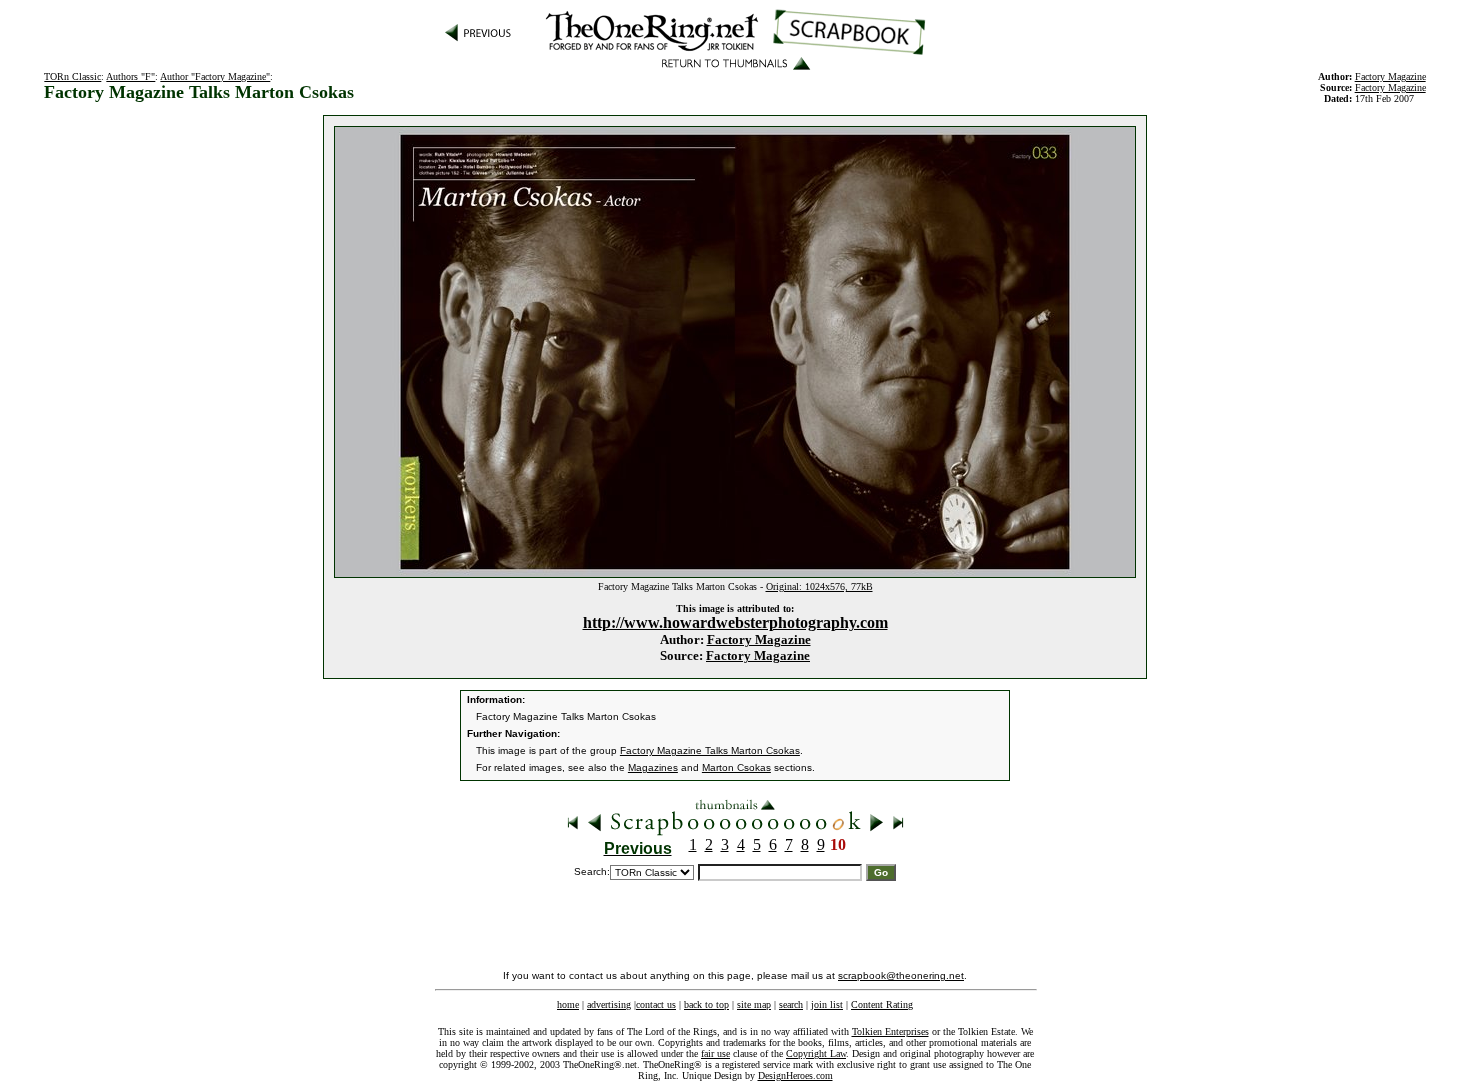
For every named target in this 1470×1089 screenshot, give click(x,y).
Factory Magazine (759, 639)
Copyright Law (816, 1053)
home (568, 1004)
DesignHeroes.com (795, 1075)
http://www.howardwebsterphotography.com (735, 622)
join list (827, 1004)
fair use (715, 1053)
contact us (656, 1004)
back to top (706, 1004)
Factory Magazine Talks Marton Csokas (710, 750)
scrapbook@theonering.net (901, 975)
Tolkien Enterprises (890, 1031)
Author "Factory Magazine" (215, 76)
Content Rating (882, 1004)
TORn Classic (72, 76)
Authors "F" (130, 76)
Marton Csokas (736, 767)
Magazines (653, 767)
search (791, 1004)
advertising (609, 1004)
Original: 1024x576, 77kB (819, 586)
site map (754, 1004)
